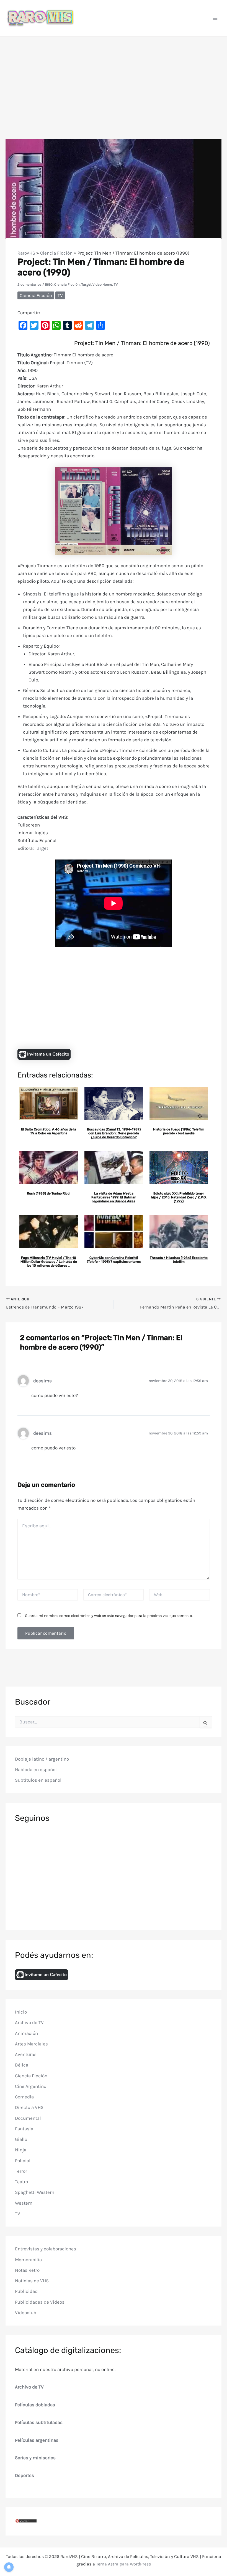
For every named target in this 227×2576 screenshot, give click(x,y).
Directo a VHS (29, 2107)
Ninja (21, 2150)
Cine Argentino (31, 2086)
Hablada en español (36, 1769)
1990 (49, 284)
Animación (26, 2033)
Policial (23, 2161)
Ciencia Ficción (56, 253)
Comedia (24, 2097)
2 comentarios (29, 284)
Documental (28, 2118)
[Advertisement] (114, 78)
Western (24, 2203)
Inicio (21, 2012)
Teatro (21, 2182)
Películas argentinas (37, 2440)
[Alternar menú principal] (215, 18)
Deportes (24, 2475)
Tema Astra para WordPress (123, 2564)
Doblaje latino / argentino (42, 1759)
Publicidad (26, 2291)
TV (116, 284)
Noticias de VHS (32, 2281)
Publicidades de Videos (40, 2302)
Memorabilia (28, 2260)
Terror (21, 2171)
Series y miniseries (35, 2458)
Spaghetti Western (35, 2192)
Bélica (22, 2065)
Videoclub (26, 2313)
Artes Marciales (31, 2044)
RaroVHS (26, 253)
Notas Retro (27, 2270)
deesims (42, 1381)
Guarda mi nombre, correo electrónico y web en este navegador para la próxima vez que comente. (109, 1616)
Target (42, 848)
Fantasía (24, 2129)
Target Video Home (97, 284)
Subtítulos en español (38, 1780)
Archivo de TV (29, 2022)
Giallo (21, 2139)
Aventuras (26, 2054)
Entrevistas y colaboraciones (46, 2249)
